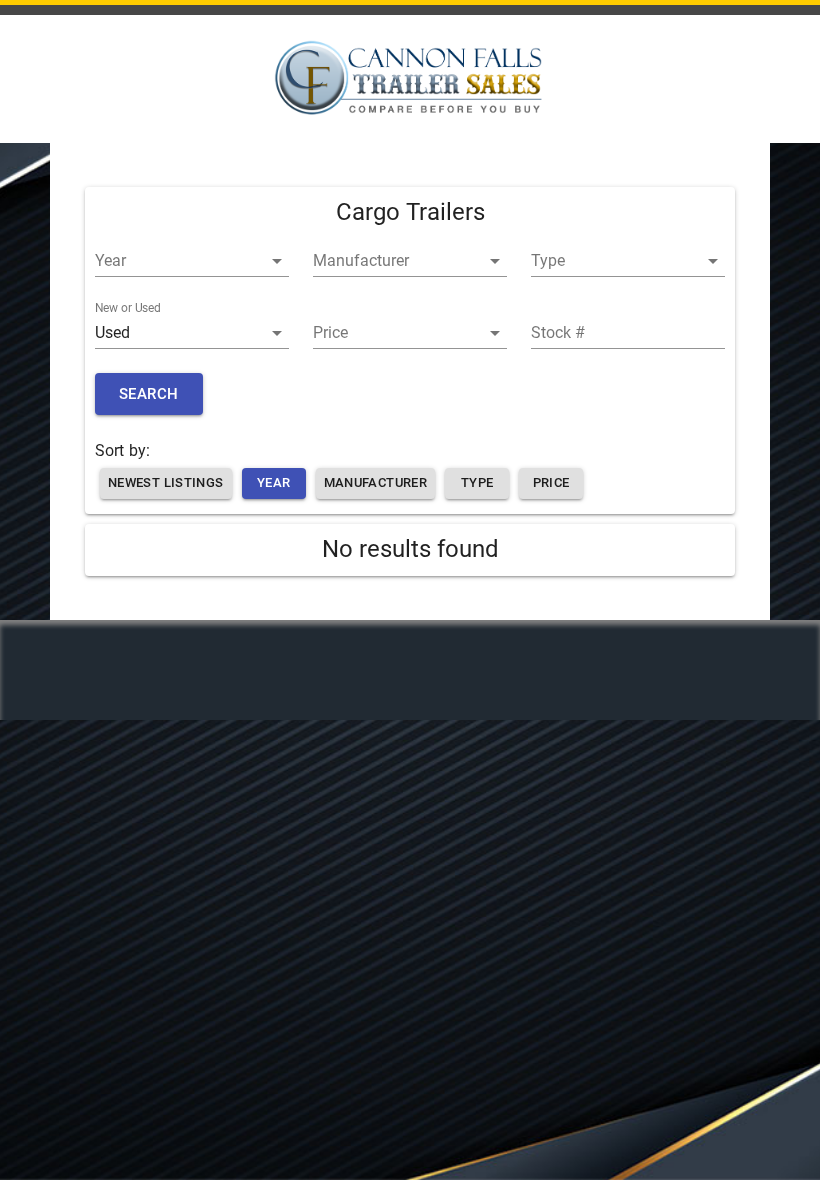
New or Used (128, 308)
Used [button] (112, 332)
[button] (192, 261)
